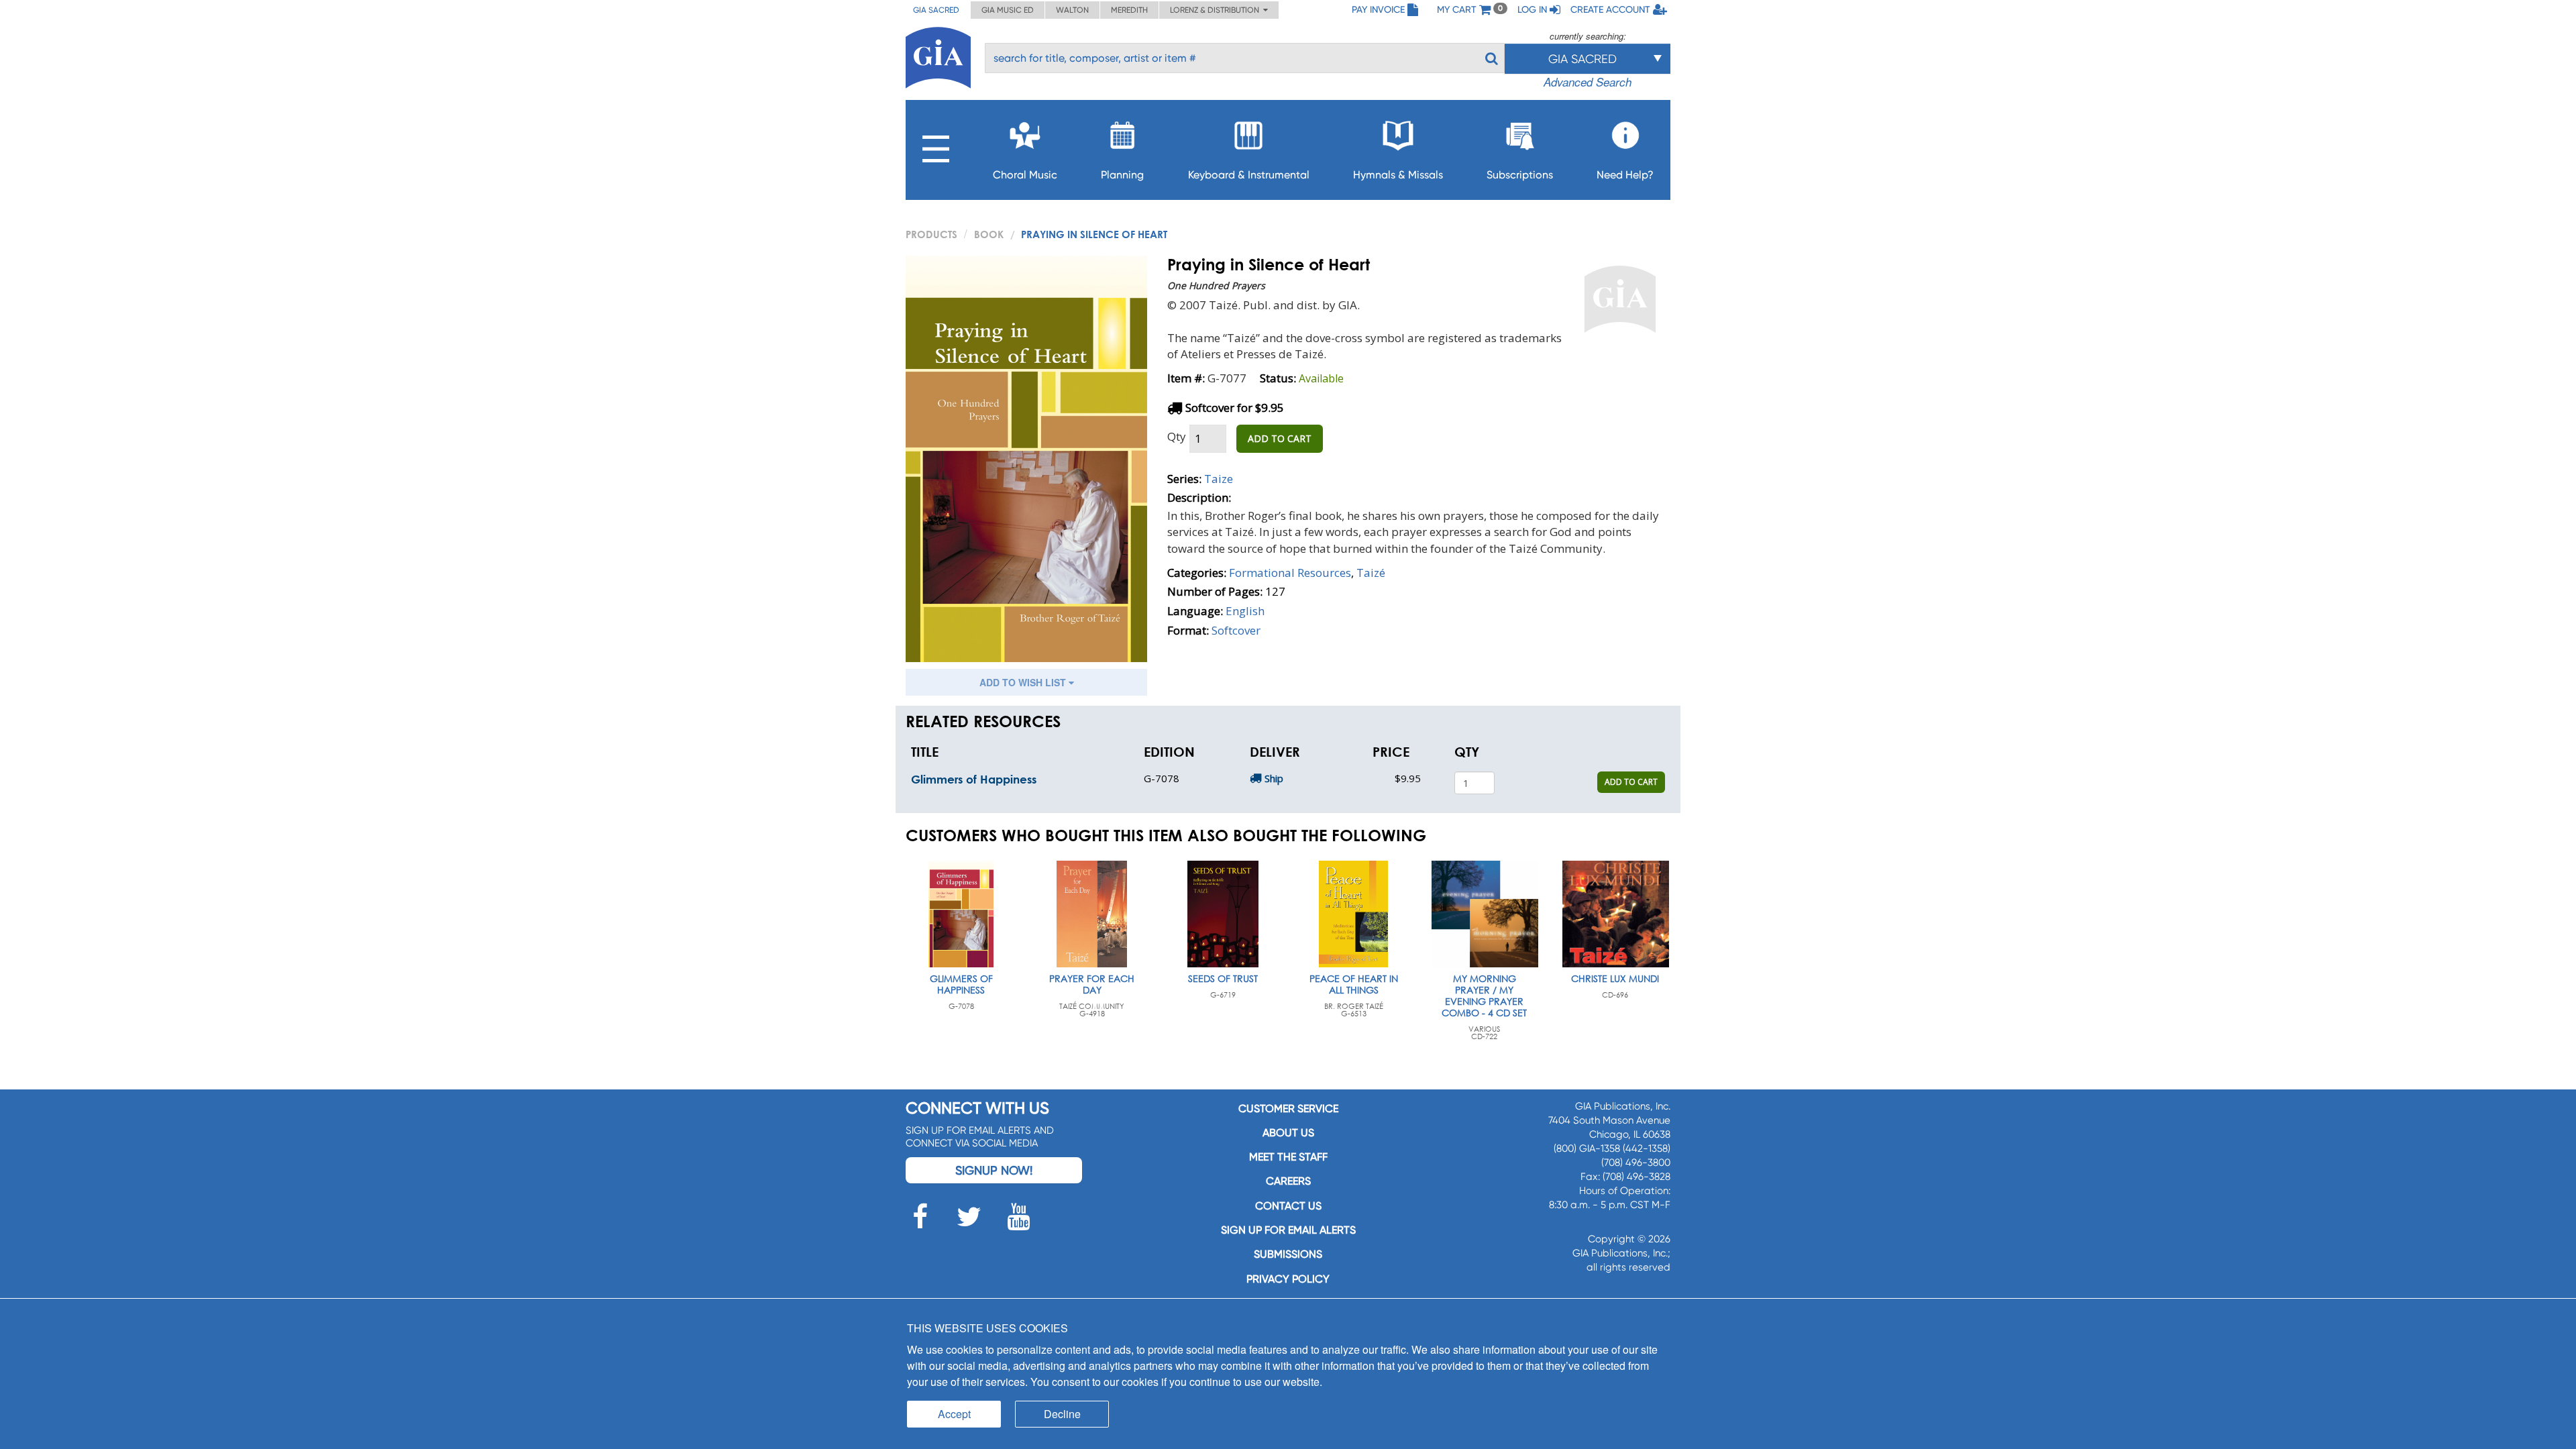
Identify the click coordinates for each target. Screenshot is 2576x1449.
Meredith (1129, 10)
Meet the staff (1288, 1157)
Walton (1072, 10)
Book (989, 234)
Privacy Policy (1288, 1279)
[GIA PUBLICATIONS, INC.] (938, 55)
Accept (954, 1414)
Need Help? (1625, 175)
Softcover (1236, 630)
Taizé (1371, 573)
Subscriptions (1520, 175)
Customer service (1288, 1109)
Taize (1219, 479)
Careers (1288, 1181)
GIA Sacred (936, 10)
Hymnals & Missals (1398, 175)
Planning (1122, 175)
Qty (1177, 436)
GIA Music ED (1008, 10)
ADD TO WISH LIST (1024, 682)
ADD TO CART (1280, 438)
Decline (1062, 1414)
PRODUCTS (931, 234)
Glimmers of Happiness (974, 779)
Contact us (1288, 1206)
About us (1288, 1133)
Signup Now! (994, 1170)
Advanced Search (1588, 82)
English (1245, 611)
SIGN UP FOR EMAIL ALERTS (1288, 1230)
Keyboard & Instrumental (1249, 175)
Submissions (1288, 1254)
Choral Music (1025, 175)
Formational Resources (1290, 573)
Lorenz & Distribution (1217, 10)
